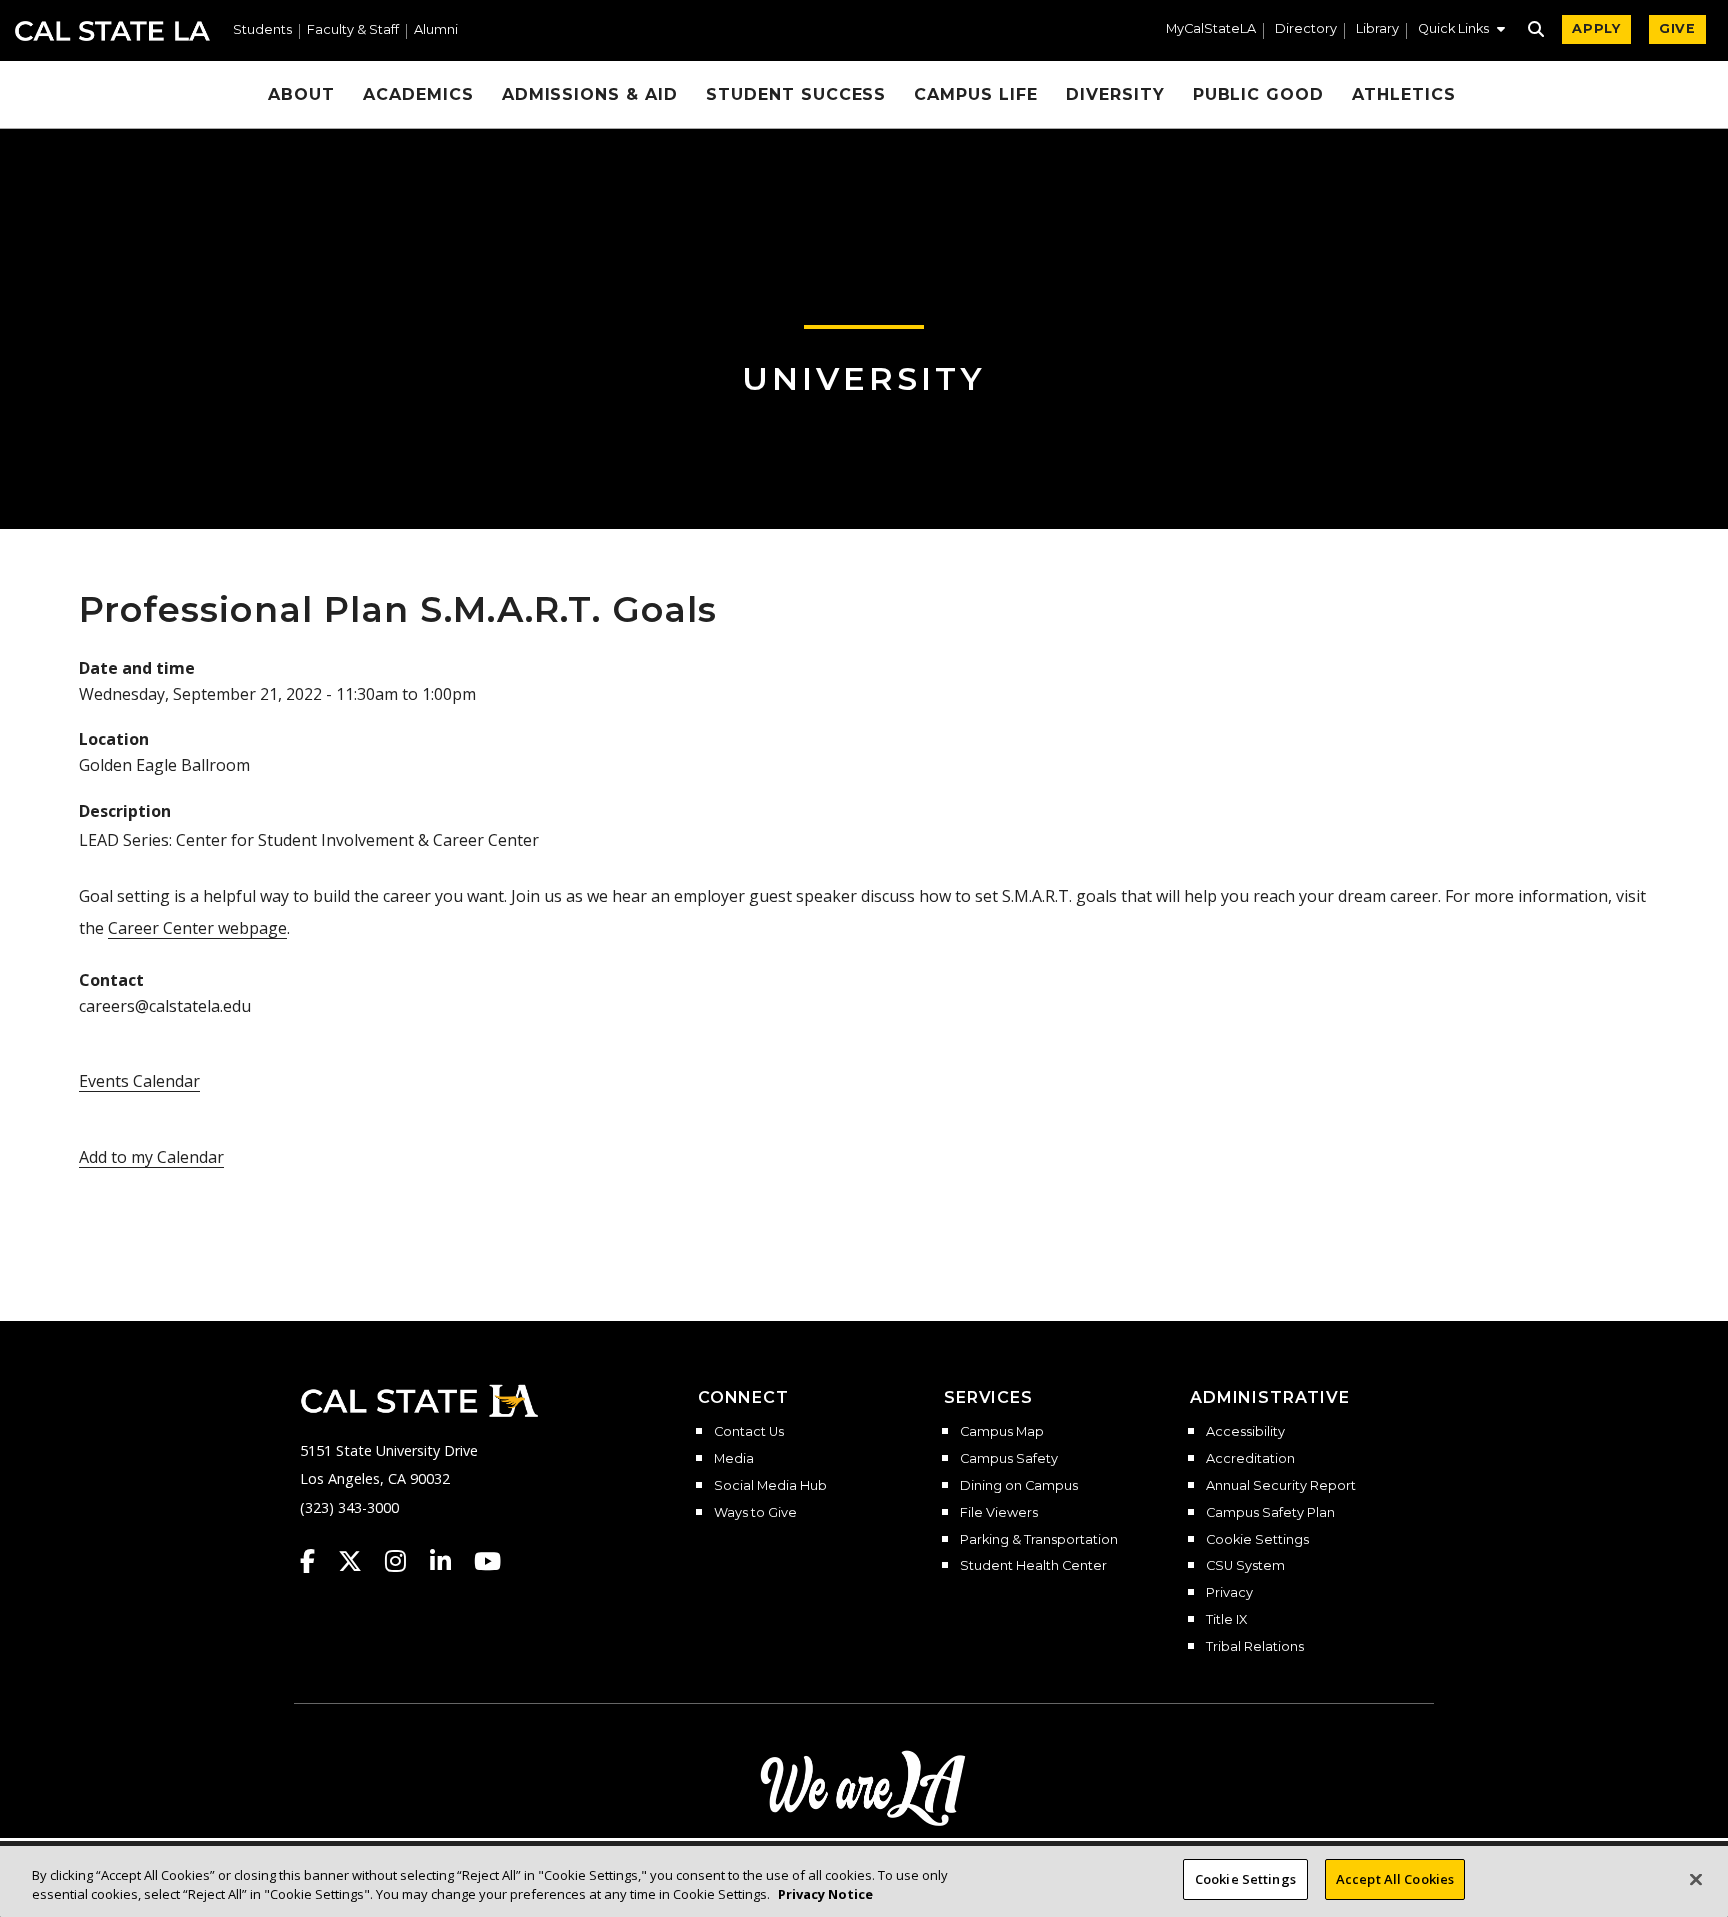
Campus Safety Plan (1270, 1513)
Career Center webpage (197, 928)
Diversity (1115, 94)
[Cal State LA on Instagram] (405, 1561)
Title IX (1226, 1620)
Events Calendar (139, 1081)
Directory (1306, 29)
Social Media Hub (770, 1486)
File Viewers (999, 1513)
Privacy (1229, 1593)
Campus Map (1002, 1432)
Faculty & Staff (353, 30)
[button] (1461, 31)
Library (1377, 29)
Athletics (1404, 94)
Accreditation (1250, 1459)
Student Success (796, 94)
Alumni (436, 30)
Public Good (1259, 94)
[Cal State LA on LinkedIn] (450, 1561)
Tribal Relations (1255, 1647)
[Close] (1696, 1879)
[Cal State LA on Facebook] (317, 1561)
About (301, 94)
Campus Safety (1009, 1459)
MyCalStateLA (1211, 29)
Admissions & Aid (590, 94)
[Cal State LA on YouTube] (487, 1561)
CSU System (1245, 1566)
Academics (418, 94)
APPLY (1596, 28)
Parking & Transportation (1039, 1540)
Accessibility (1245, 1432)
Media (734, 1459)
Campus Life (976, 94)
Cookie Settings (1257, 1540)
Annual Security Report (1281, 1486)
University (864, 378)
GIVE (1677, 28)
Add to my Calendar (151, 1157)
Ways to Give (755, 1513)
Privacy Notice (825, 1895)
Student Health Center (1033, 1566)
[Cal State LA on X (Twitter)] (359, 1561)
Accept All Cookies (1395, 1879)
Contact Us (749, 1432)
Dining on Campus (1019, 1486)
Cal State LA (112, 31)
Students (262, 30)
